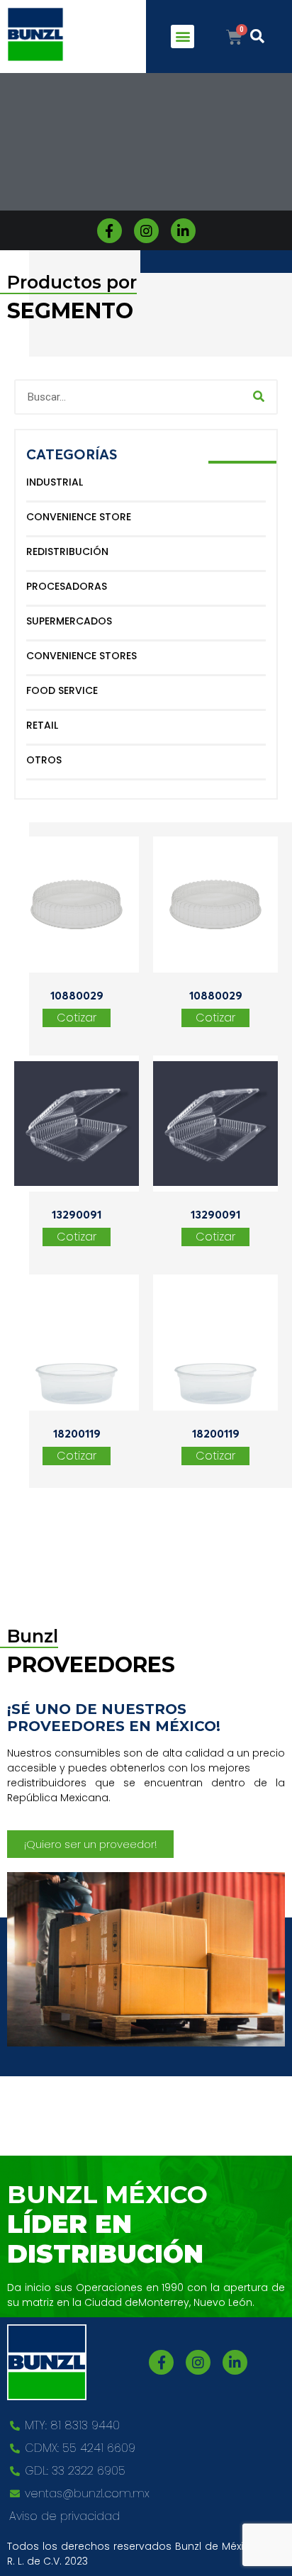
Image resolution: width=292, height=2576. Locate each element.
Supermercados (69, 621)
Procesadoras (67, 586)
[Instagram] (146, 231)
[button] (182, 37)
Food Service (62, 690)
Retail (42, 725)
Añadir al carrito (215, 1018)
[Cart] (234, 38)
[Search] (259, 397)
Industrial (55, 482)
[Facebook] (109, 231)
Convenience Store (79, 517)
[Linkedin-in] (183, 231)
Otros (44, 760)
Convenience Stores (82, 656)
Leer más (77, 1018)
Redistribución (67, 551)
